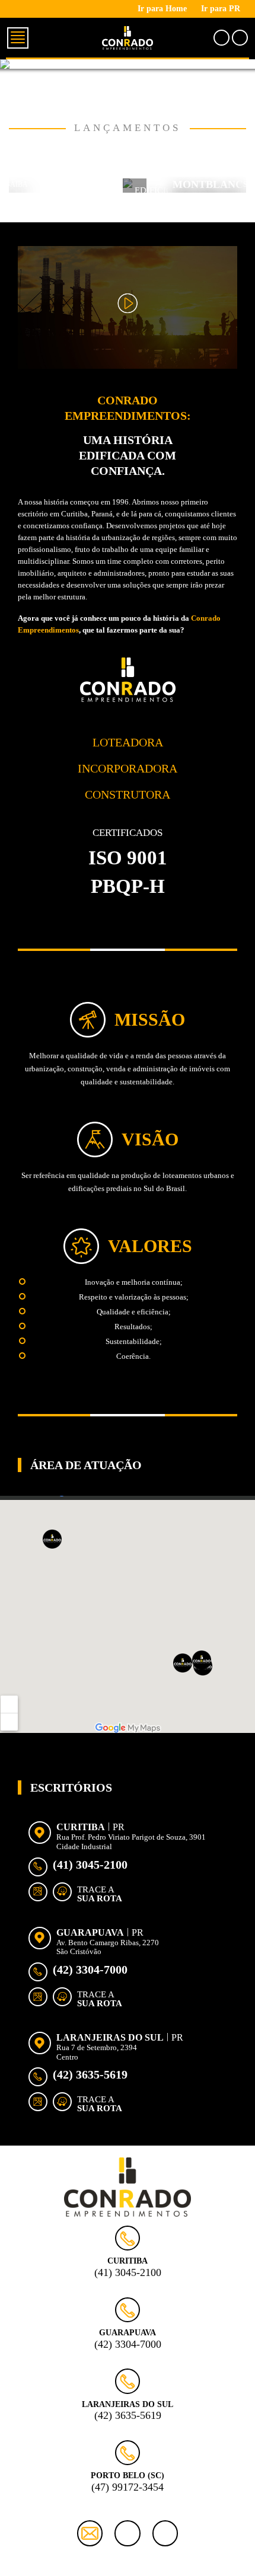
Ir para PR (221, 9)
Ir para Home (162, 9)
